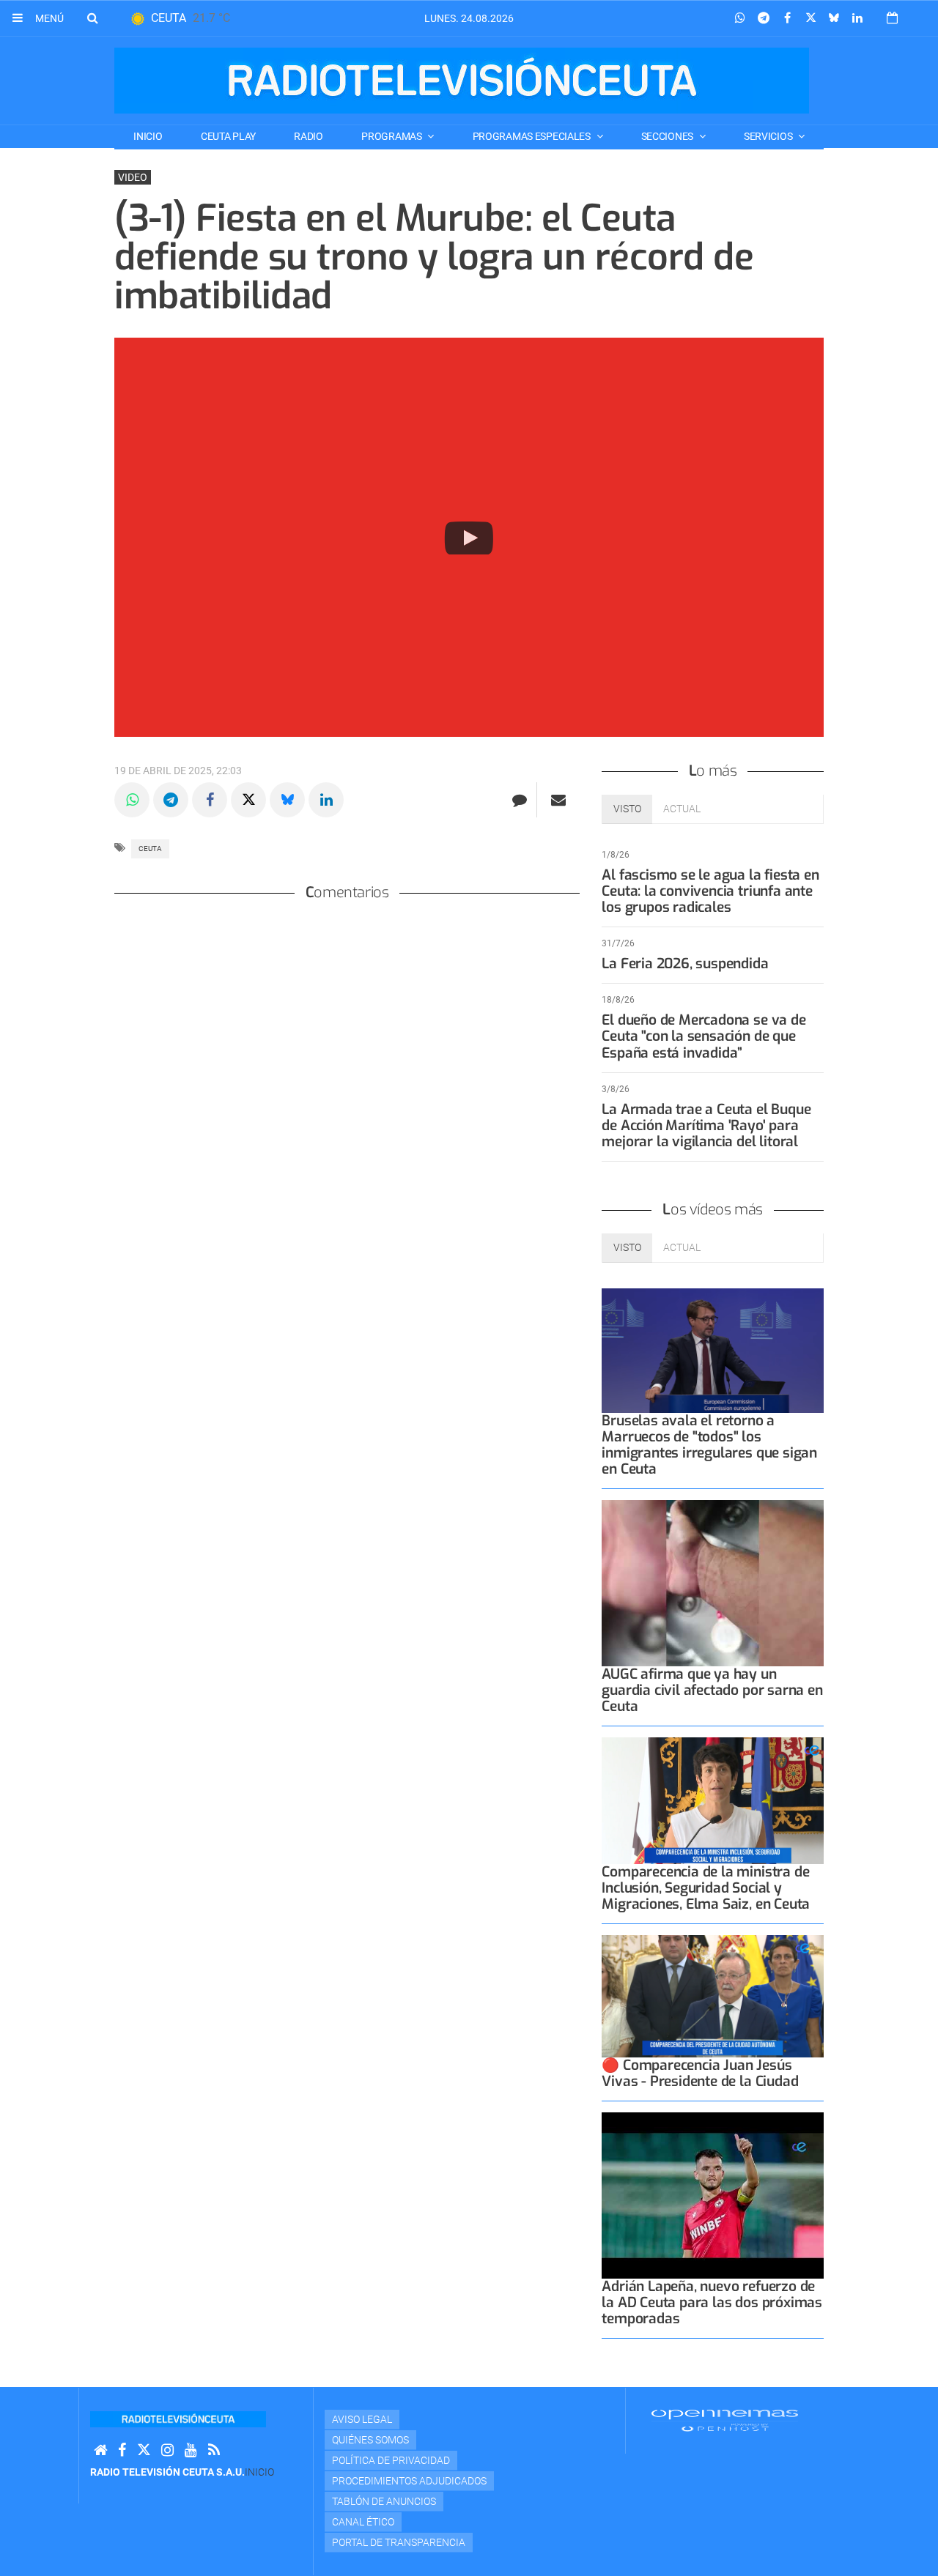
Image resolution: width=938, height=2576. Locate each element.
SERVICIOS (769, 136)
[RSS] (214, 2450)
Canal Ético (363, 2522)
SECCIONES (668, 136)
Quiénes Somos (370, 2440)
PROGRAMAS (392, 136)
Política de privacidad (391, 2460)
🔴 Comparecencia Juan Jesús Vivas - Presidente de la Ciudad (700, 2073)
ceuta (150, 849)
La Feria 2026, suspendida (685, 964)
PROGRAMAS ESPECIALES (533, 136)
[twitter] (144, 2450)
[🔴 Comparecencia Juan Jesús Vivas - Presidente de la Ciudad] (713, 1996)
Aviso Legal (362, 2419)
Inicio (148, 136)
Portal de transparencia (399, 2542)
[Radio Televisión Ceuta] (462, 81)
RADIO (309, 136)
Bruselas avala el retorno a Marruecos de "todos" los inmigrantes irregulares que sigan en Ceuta (709, 1445)
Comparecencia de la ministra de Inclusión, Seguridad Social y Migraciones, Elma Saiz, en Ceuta (706, 1888)
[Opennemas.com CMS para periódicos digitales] (725, 2420)
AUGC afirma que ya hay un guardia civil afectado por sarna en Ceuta (712, 1690)
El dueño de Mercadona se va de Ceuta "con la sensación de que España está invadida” (703, 1036)
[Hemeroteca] (892, 18)
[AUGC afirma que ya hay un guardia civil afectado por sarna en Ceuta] (713, 1583)
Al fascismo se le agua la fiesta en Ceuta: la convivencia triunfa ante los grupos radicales (710, 891)
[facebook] (122, 2450)
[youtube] (191, 2450)
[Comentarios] (519, 800)
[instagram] (167, 2450)
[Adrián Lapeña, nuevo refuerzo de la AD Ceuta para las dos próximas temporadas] (713, 2195)
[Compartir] (740, 18)
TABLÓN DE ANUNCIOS (384, 2501)
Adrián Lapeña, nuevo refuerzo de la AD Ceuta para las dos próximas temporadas (712, 2302)
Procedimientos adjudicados (409, 2481)
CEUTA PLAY (228, 136)
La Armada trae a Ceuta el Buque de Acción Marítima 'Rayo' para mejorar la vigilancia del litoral (706, 1125)
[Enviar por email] (558, 800)
